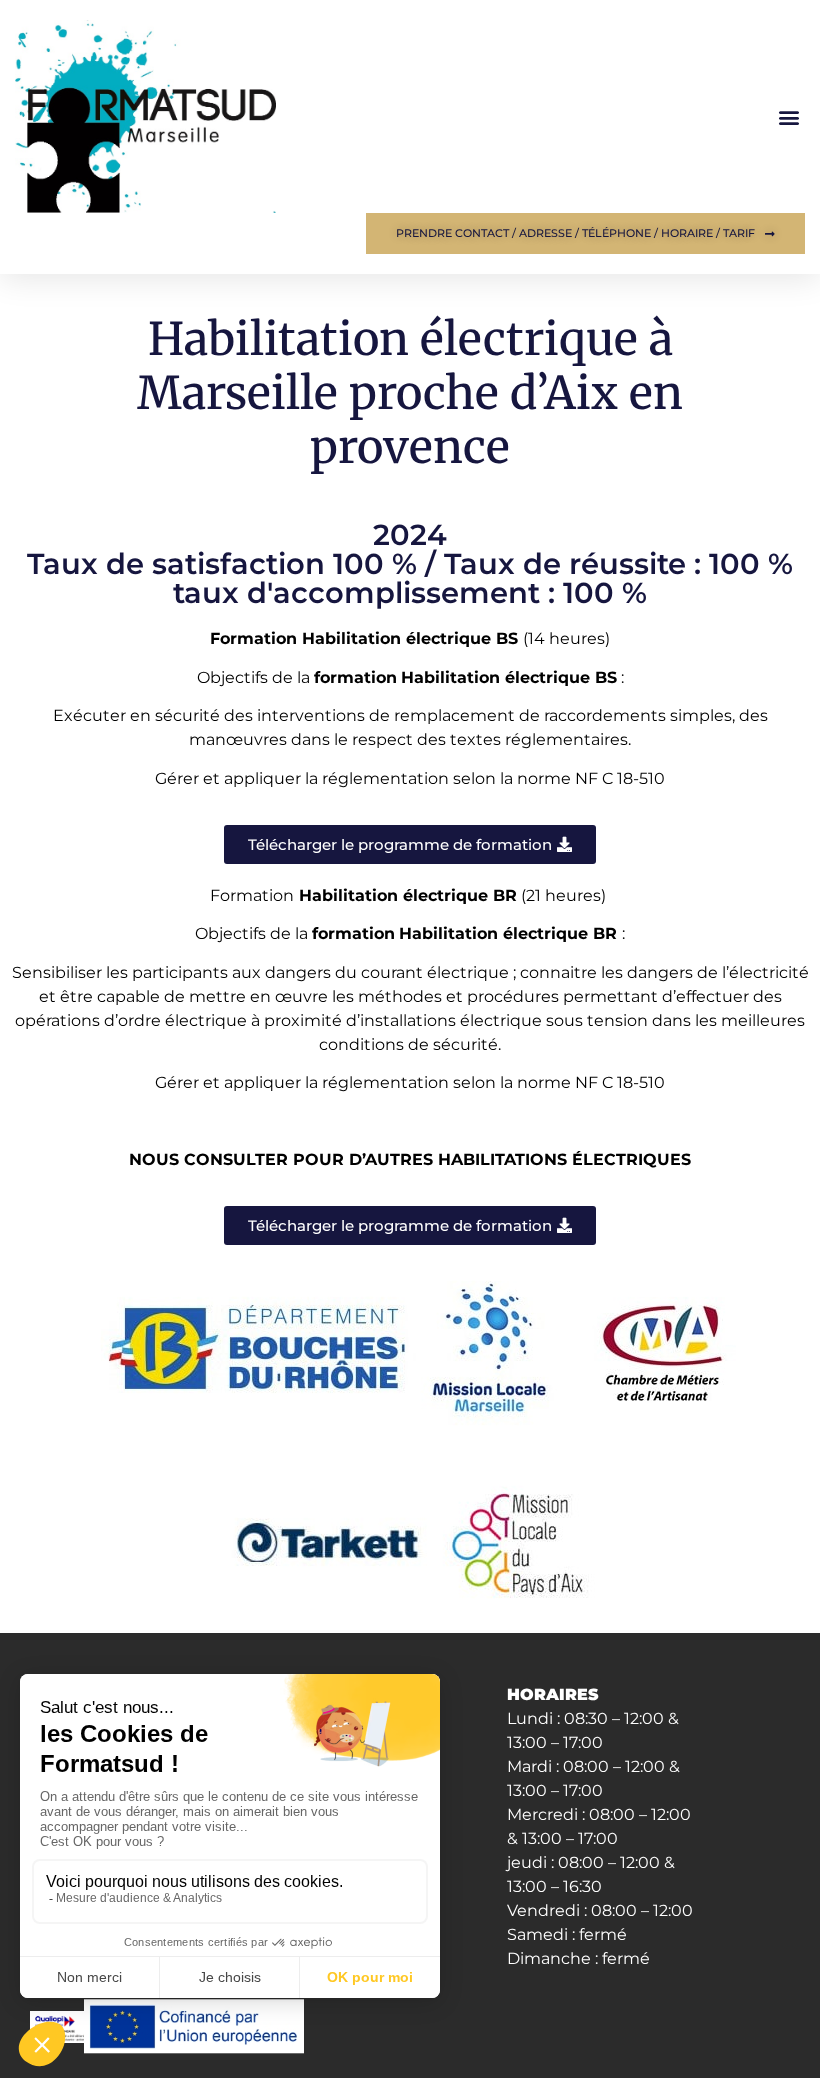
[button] (788, 116)
